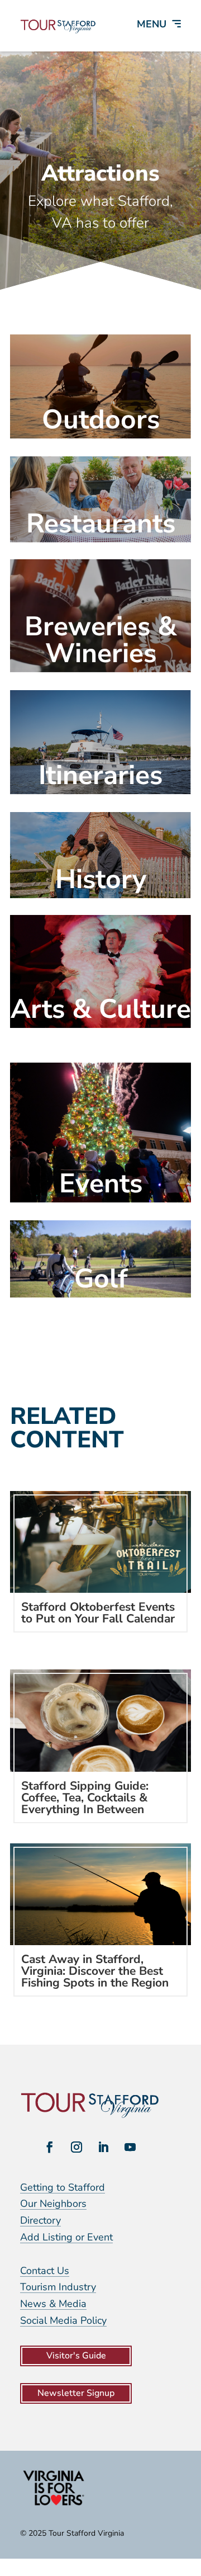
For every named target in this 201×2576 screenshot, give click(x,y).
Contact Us (45, 2271)
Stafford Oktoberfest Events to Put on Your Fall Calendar (98, 1613)
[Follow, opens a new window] (50, 2147)
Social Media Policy (63, 2320)
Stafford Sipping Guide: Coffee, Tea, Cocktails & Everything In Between (85, 1797)
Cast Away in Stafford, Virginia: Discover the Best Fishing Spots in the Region (95, 1971)
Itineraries (100, 775)
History (101, 879)
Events (101, 1183)
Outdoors (101, 419)
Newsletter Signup (76, 2393)
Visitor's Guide (76, 2356)
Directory (40, 2220)
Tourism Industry (58, 2287)
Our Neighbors (53, 2204)
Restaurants (101, 523)
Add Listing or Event (66, 2237)
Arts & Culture (101, 1009)
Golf (101, 1278)
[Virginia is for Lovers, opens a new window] (54, 2505)
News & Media (53, 2304)
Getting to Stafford (63, 2187)
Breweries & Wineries (101, 640)
